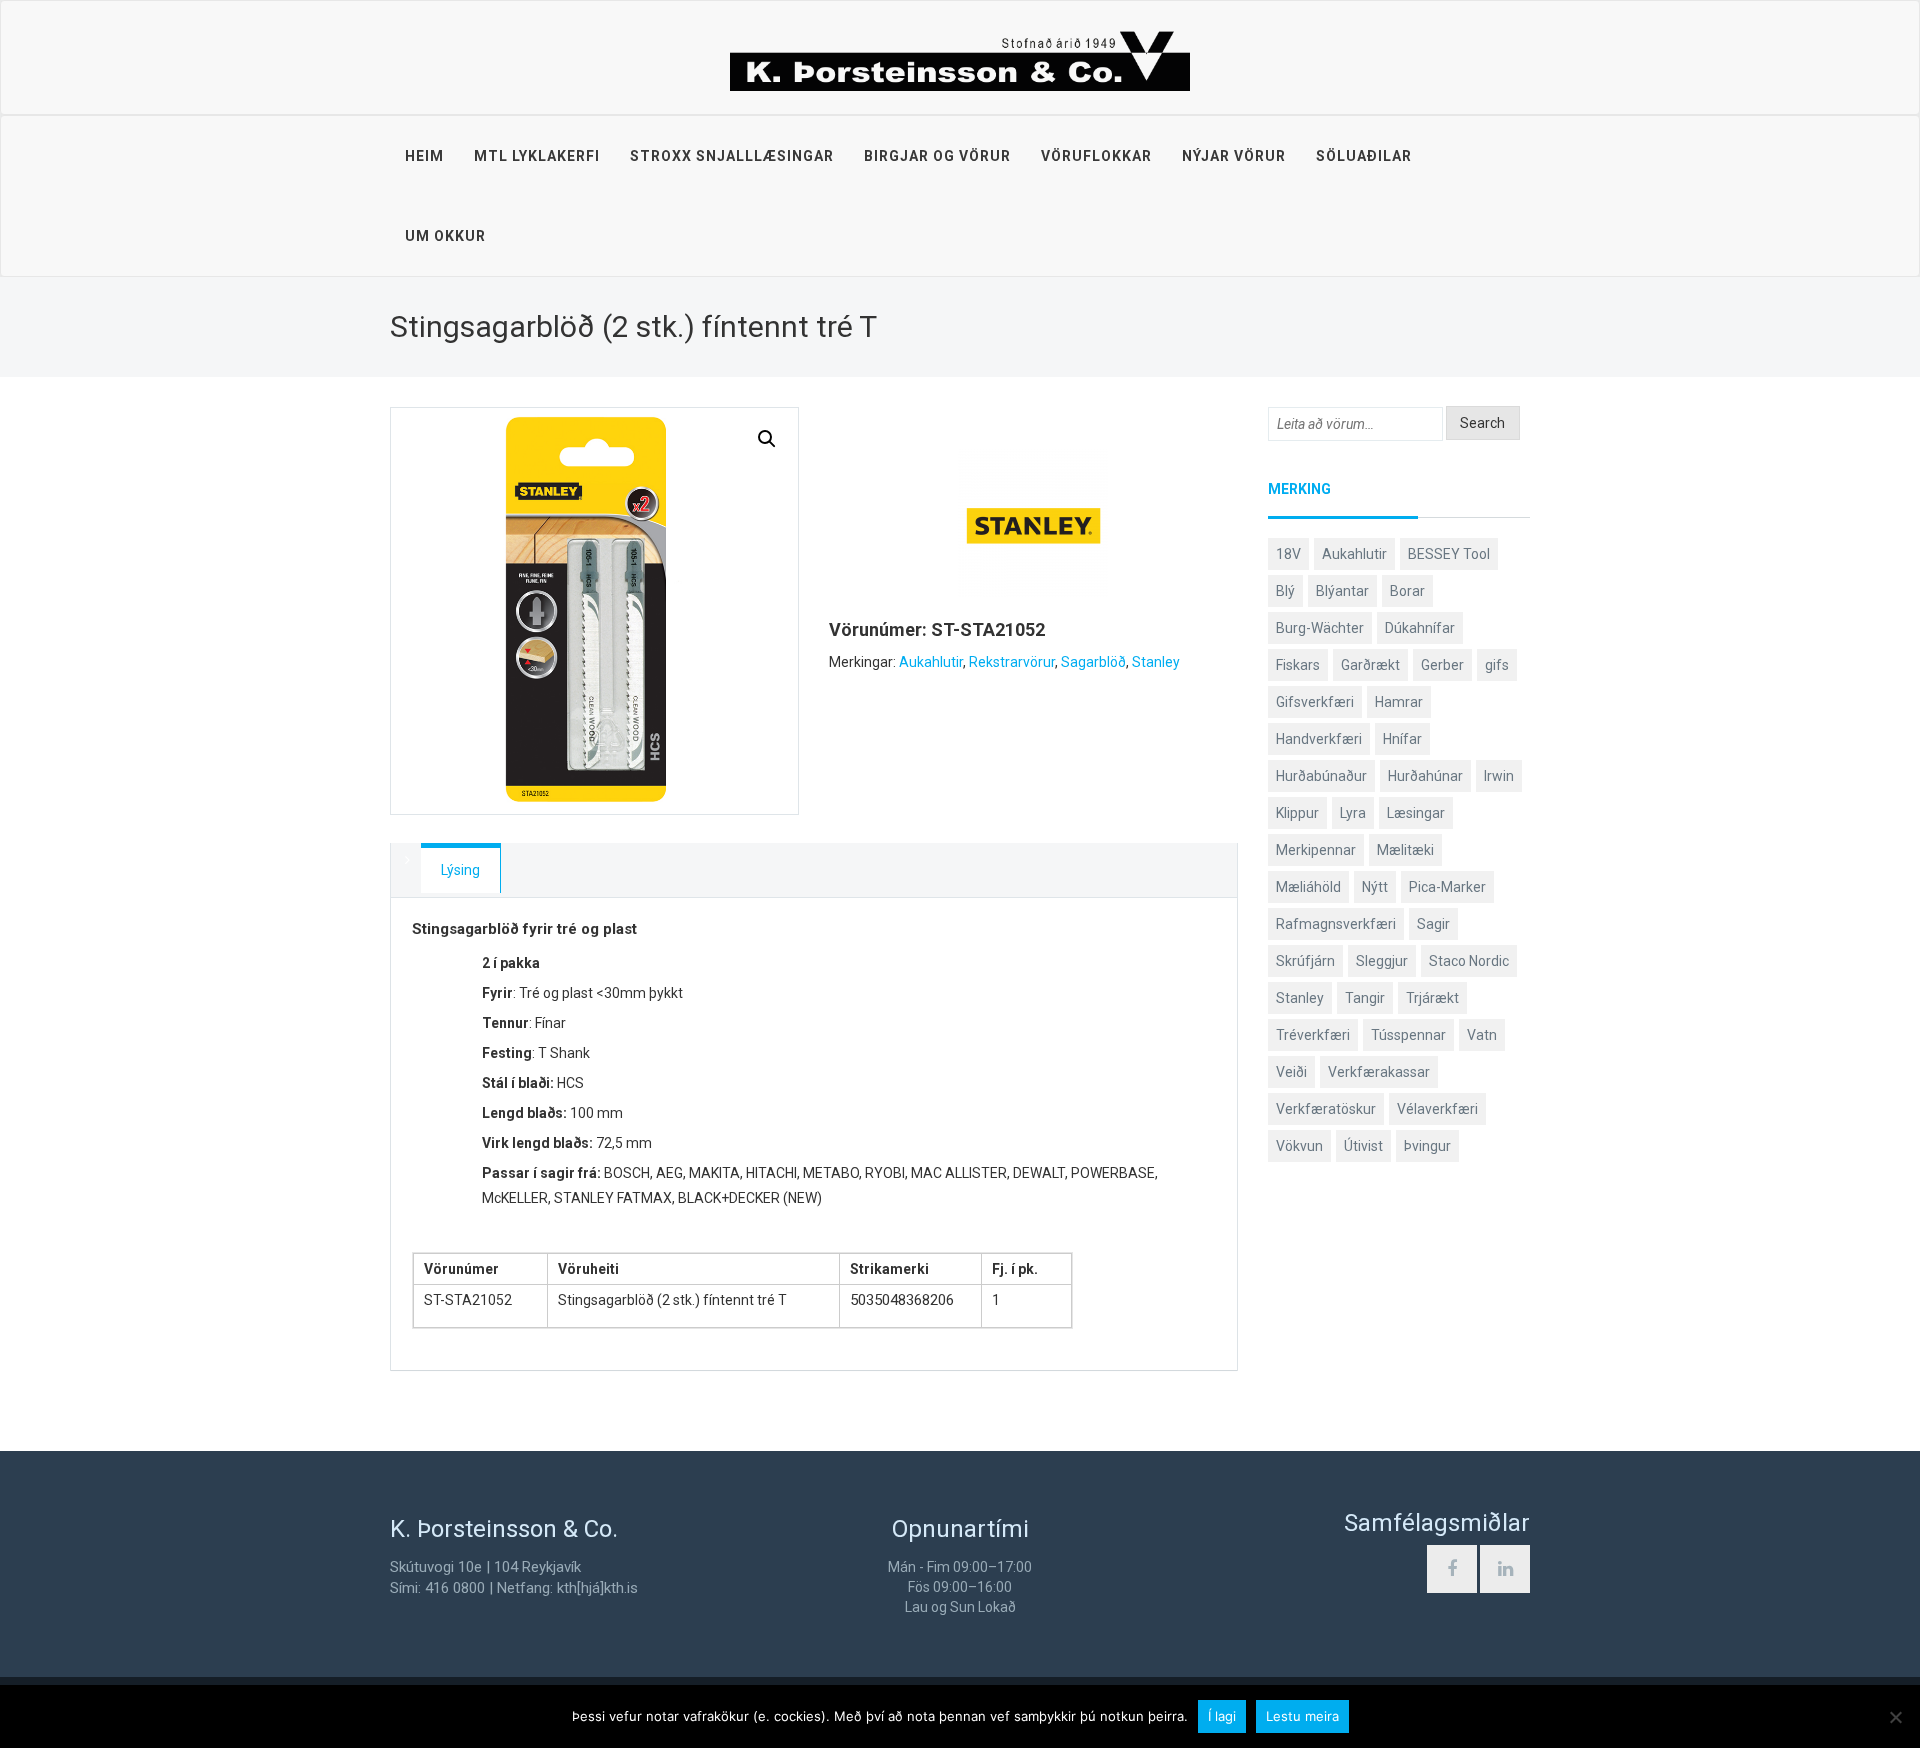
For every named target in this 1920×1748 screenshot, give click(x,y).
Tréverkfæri (1313, 1035)
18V (1288, 554)
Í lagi (1222, 1716)
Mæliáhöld (1308, 887)
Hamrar (1399, 702)
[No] (1895, 1717)
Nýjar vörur (1234, 156)
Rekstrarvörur (1012, 662)
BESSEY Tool (1449, 554)
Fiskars (1298, 665)
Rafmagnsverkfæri (1336, 924)
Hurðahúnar (1425, 776)
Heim (424, 156)
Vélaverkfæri (1437, 1109)
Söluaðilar (1364, 156)
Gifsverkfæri (1315, 702)
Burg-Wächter (1320, 628)
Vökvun (1299, 1146)
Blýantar (1342, 591)
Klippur (1297, 813)
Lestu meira (1302, 1716)
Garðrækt (1370, 665)
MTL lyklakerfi (537, 156)
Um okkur (445, 236)
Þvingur (1427, 1146)
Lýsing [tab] (460, 870)
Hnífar (1402, 739)
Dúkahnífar (1420, 628)
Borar (1407, 591)
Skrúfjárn (1305, 961)
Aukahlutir (931, 662)
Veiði (1291, 1072)
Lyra (1353, 813)
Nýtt (1375, 887)
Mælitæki (1405, 850)
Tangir (1365, 998)
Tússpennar (1408, 1035)
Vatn (1482, 1035)
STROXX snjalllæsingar (732, 156)
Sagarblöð (1093, 662)
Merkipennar (1316, 850)
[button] (767, 439)
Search (1482, 423)
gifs (1497, 665)
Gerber (1442, 665)
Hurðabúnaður (1321, 776)
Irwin (1499, 776)
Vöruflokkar (1096, 156)
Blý (1285, 591)
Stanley (1156, 662)
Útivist (1363, 1146)
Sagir (1433, 924)
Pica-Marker (1447, 887)
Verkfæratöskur (1326, 1109)
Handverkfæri (1319, 739)
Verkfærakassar (1379, 1072)
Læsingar (1416, 813)
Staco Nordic (1469, 961)
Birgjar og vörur (937, 156)
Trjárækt (1432, 998)
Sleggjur (1382, 961)
